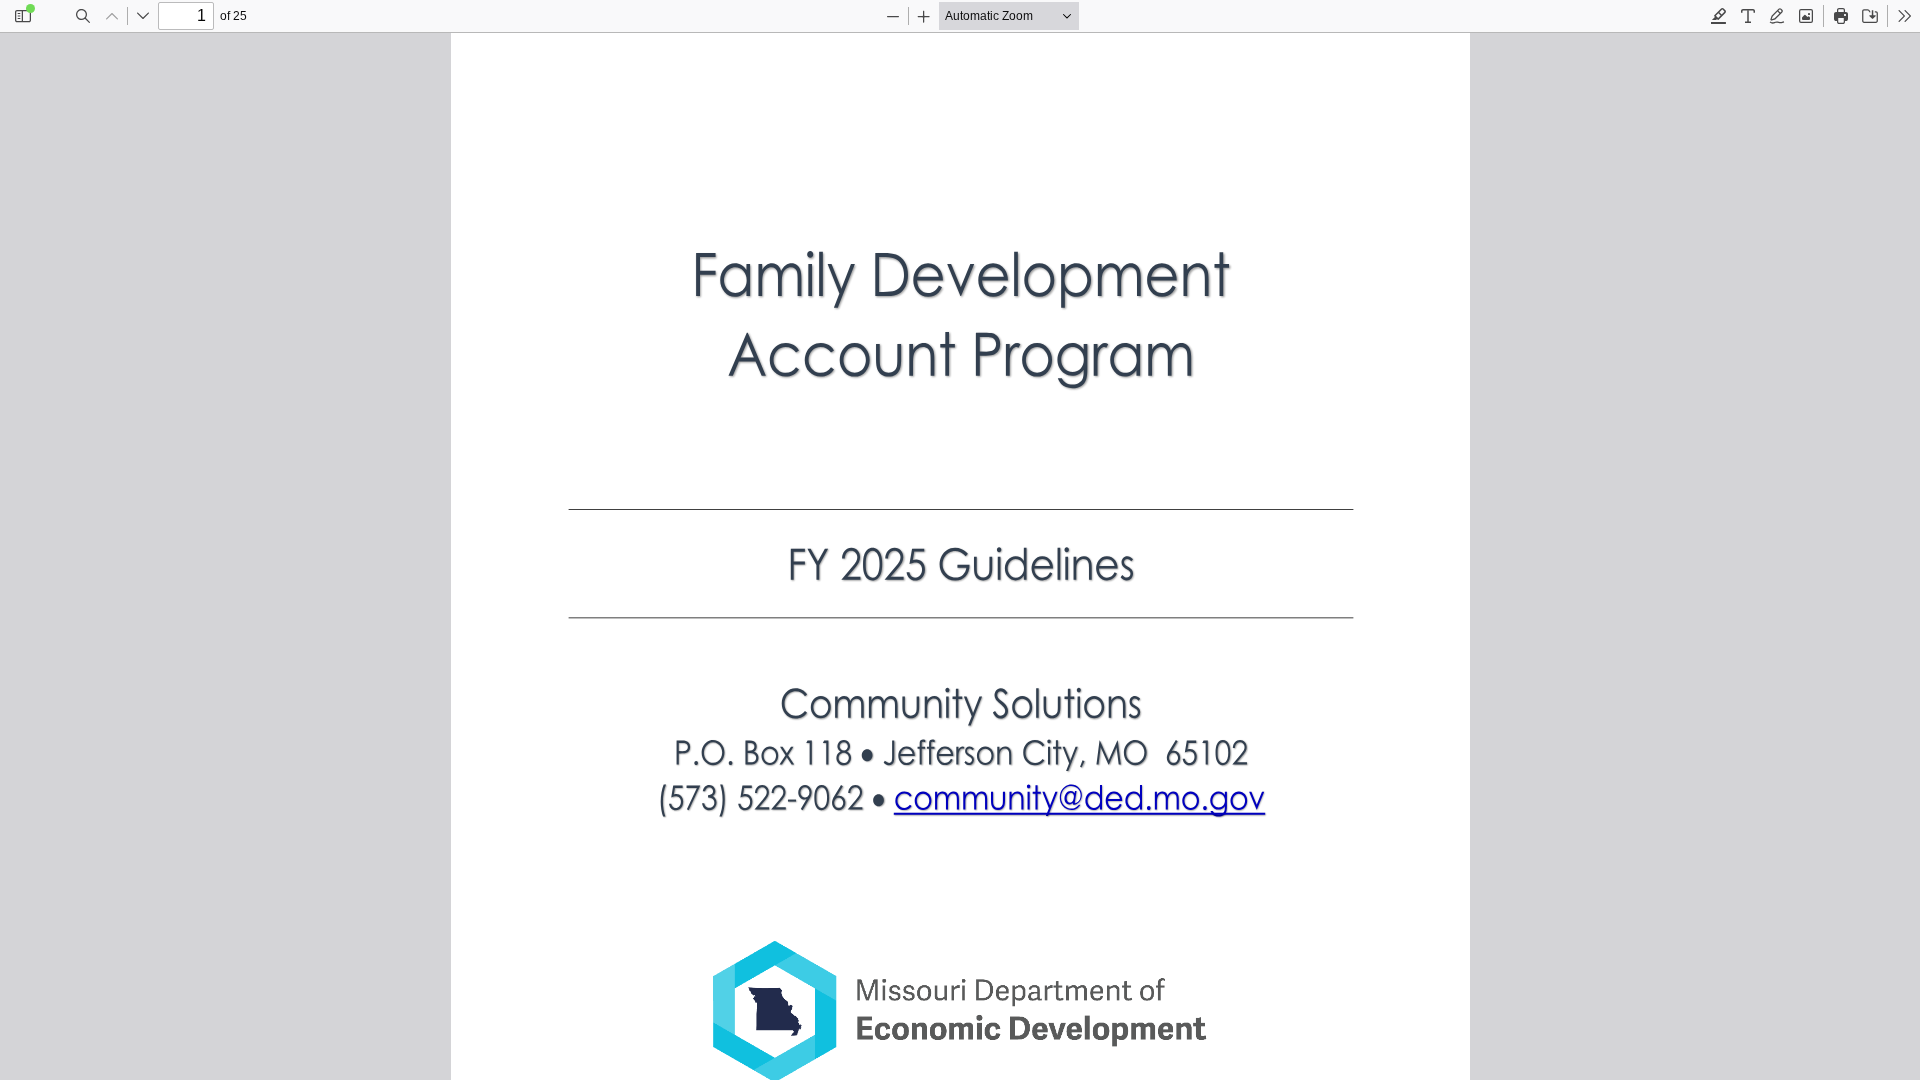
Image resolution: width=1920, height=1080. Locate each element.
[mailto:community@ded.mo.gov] (1078, 796)
